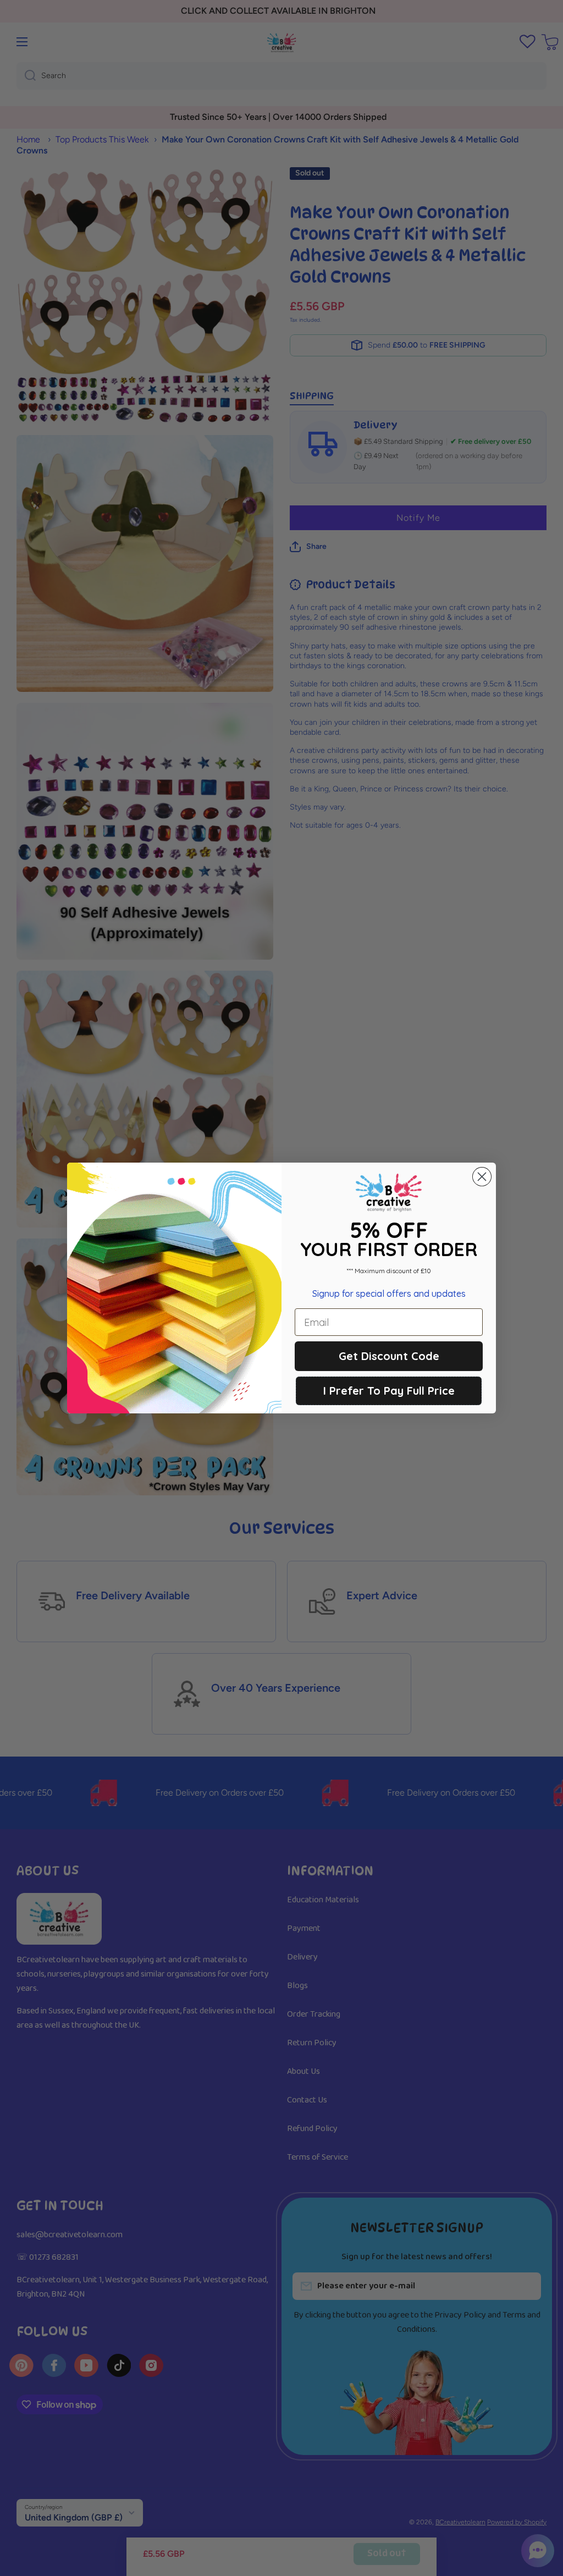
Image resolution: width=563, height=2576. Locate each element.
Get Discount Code (389, 1356)
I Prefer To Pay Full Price (389, 1391)
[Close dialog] (482, 1177)
